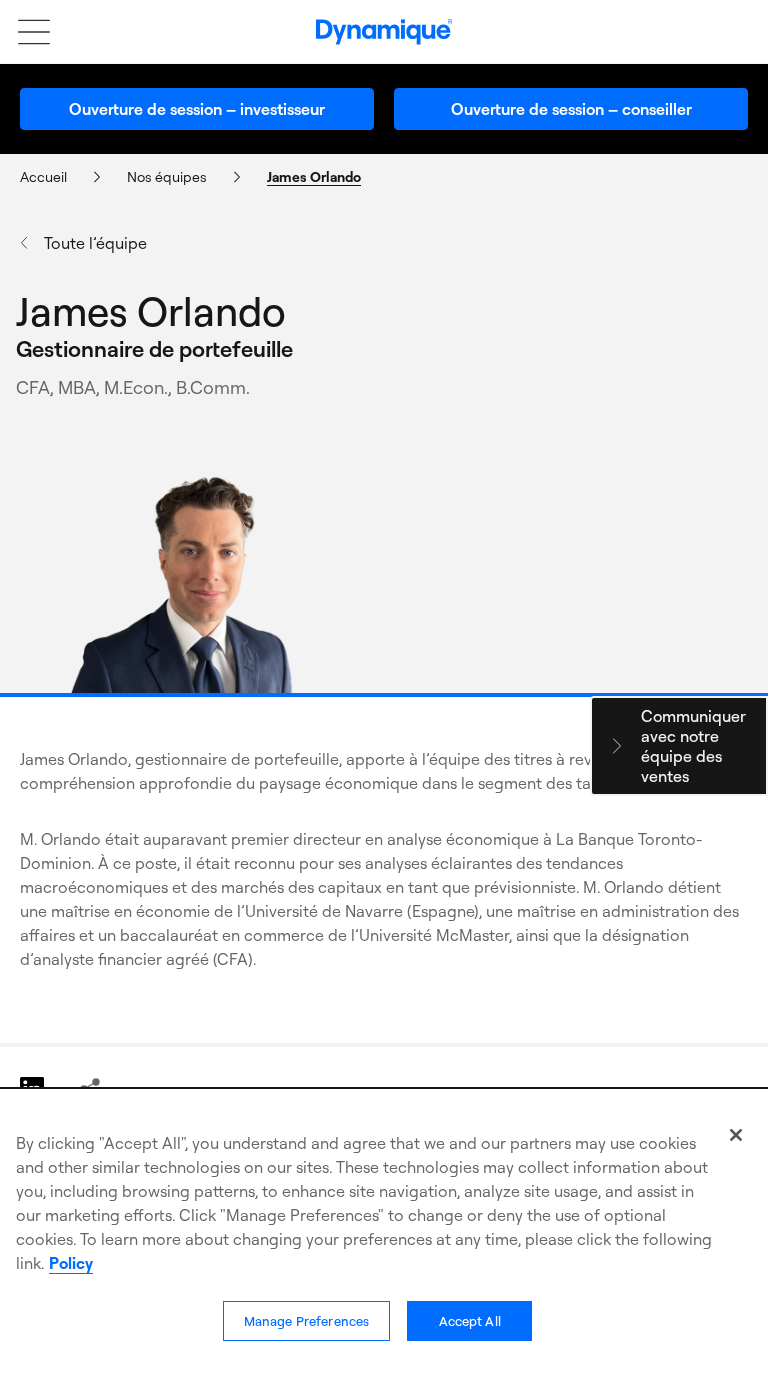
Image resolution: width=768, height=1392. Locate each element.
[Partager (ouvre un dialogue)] (90, 1089)
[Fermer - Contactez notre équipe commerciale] (617, 746)
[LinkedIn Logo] (33, 1089)
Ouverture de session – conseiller (571, 109)
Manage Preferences (306, 1321)
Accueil (43, 176)
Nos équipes (167, 176)
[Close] (736, 1135)
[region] (384, 1241)
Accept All (470, 1321)
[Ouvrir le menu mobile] (24, 32)
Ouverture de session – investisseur (197, 109)
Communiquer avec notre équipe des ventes (693, 746)
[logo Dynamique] (384, 32)
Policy (71, 1263)
